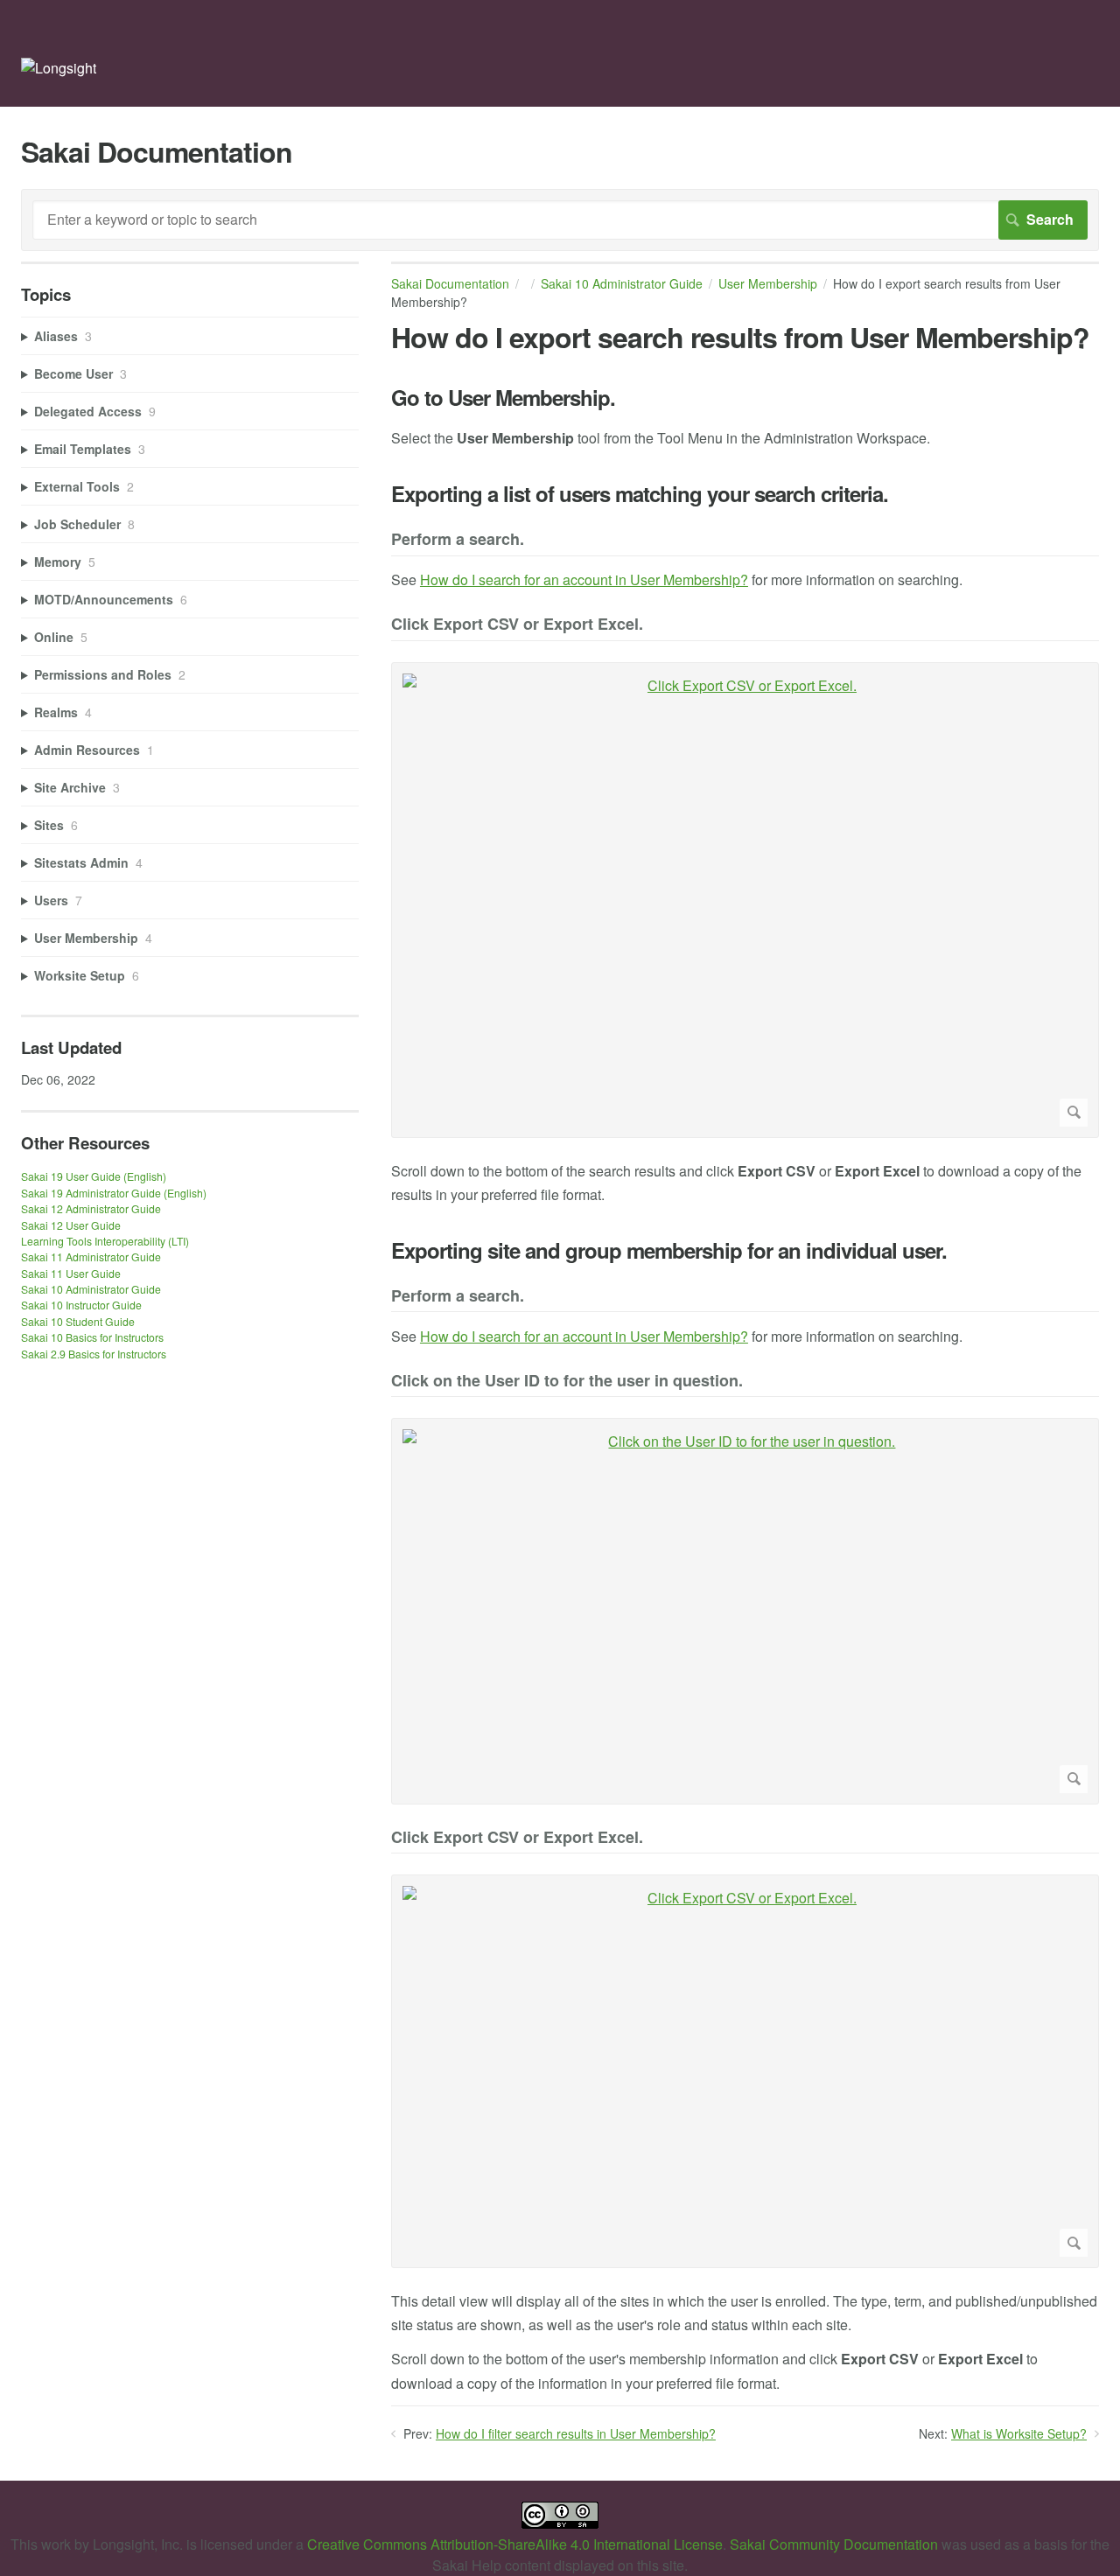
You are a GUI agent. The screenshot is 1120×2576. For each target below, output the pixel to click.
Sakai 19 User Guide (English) (94, 1176)
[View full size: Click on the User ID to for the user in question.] (745, 1611)
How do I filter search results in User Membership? (576, 2433)
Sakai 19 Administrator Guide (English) (114, 1193)
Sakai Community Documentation (834, 2544)
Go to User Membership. (503, 398)
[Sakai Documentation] (59, 68)
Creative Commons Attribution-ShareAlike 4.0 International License (515, 2544)
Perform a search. (458, 540)
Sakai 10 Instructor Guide (81, 1305)
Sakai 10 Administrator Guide (622, 283)
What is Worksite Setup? (1019, 2433)
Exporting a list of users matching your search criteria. (640, 494)
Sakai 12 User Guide (71, 1225)
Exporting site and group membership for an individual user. (669, 1250)
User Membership (768, 283)
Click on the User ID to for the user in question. (567, 1382)
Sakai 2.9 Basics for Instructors (94, 1354)
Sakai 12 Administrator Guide (91, 1208)
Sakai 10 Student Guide (78, 1321)
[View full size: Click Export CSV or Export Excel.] (745, 900)
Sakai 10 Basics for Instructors (92, 1337)
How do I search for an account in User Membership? (584, 579)
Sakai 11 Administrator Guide (91, 1257)
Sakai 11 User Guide (71, 1273)
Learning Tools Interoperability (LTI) (105, 1241)
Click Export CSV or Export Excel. (517, 625)
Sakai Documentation (450, 283)
